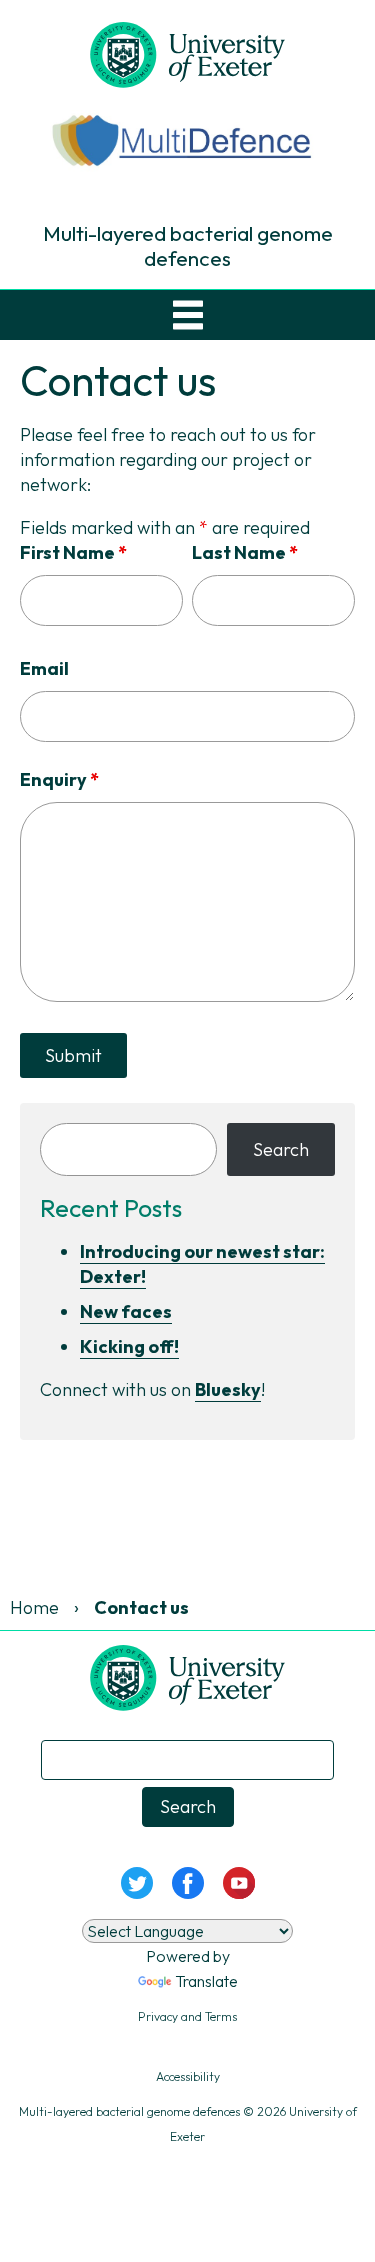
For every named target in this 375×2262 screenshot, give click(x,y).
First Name (73, 552)
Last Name (245, 552)
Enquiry (59, 779)
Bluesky (228, 1389)
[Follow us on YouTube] (238, 1880)
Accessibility (188, 2076)
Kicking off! (129, 1346)
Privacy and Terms (187, 2016)
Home (34, 1607)
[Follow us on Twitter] (136, 1880)
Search (281, 1149)
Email (44, 668)
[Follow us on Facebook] (187, 1880)
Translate (206, 1981)
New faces (126, 1311)
